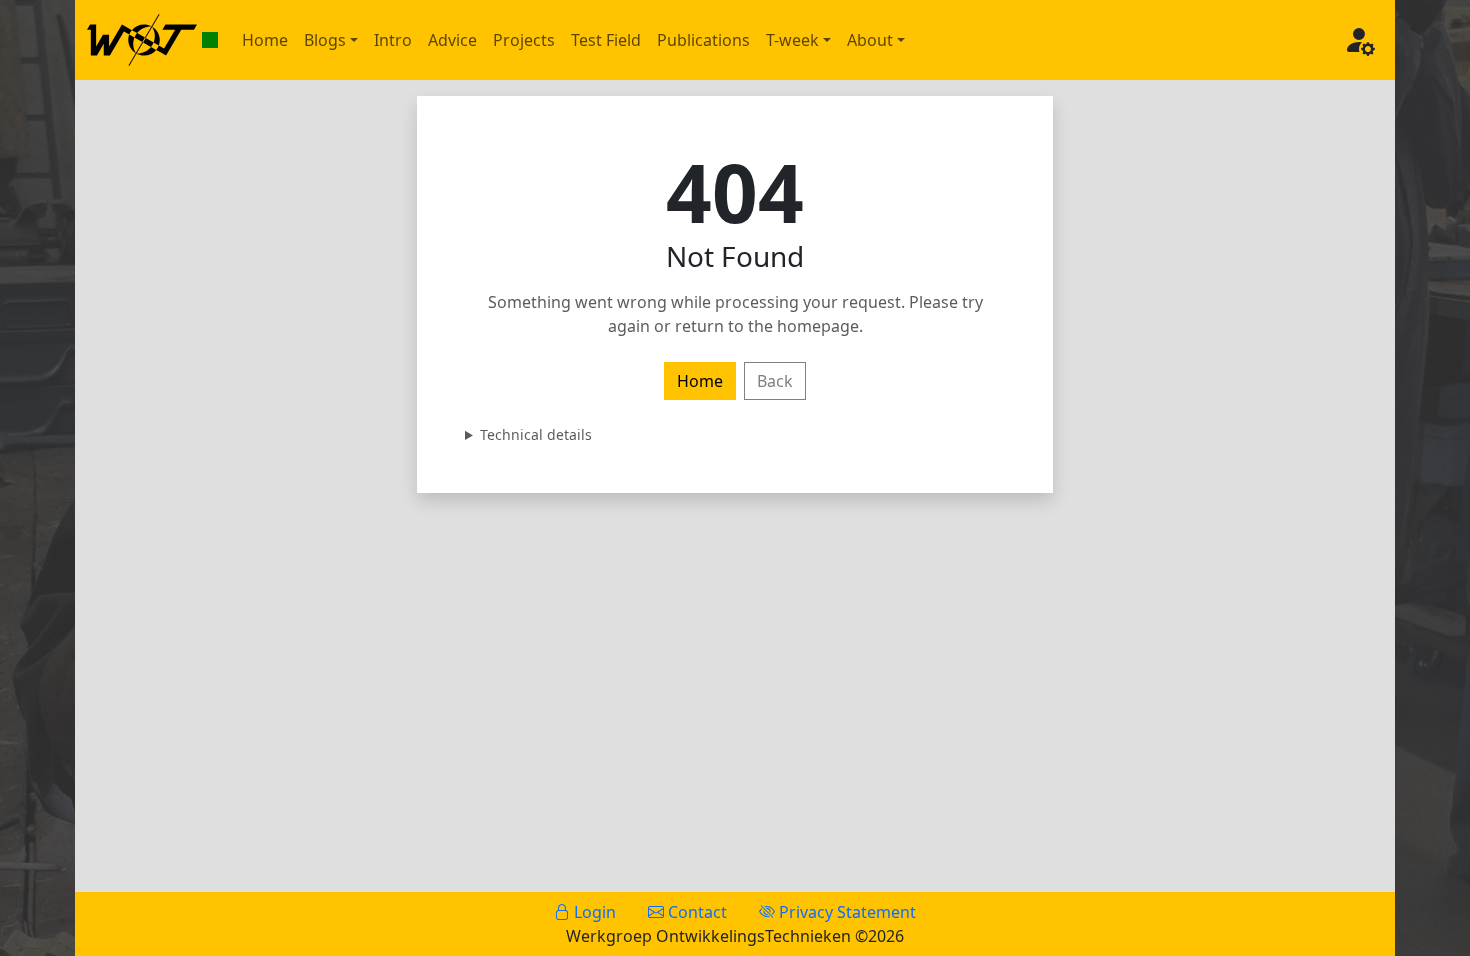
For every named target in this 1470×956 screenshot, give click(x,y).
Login (593, 912)
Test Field (606, 40)
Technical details (536, 434)
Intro (393, 40)
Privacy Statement (845, 912)
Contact (695, 912)
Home (265, 40)
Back (775, 381)
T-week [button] (792, 40)
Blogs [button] (325, 40)
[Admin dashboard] (1359, 40)
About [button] (870, 40)
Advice (452, 40)
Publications (703, 40)
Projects (524, 40)
